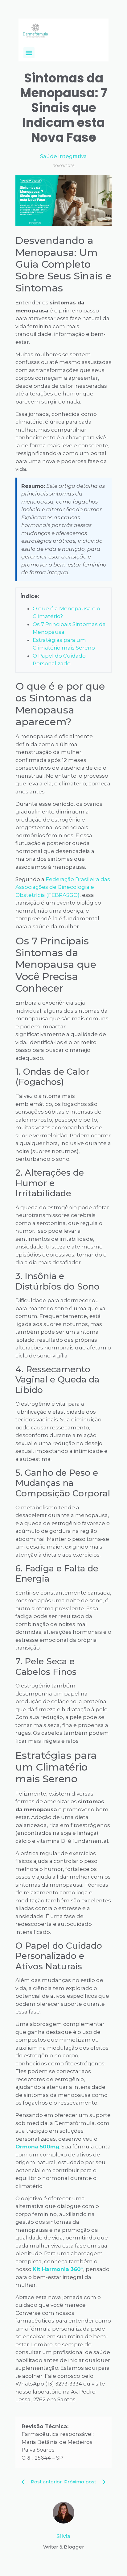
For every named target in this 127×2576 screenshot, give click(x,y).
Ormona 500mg (37, 2147)
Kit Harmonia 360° (58, 2269)
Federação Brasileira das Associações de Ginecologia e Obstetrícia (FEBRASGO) (63, 887)
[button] (29, 53)
